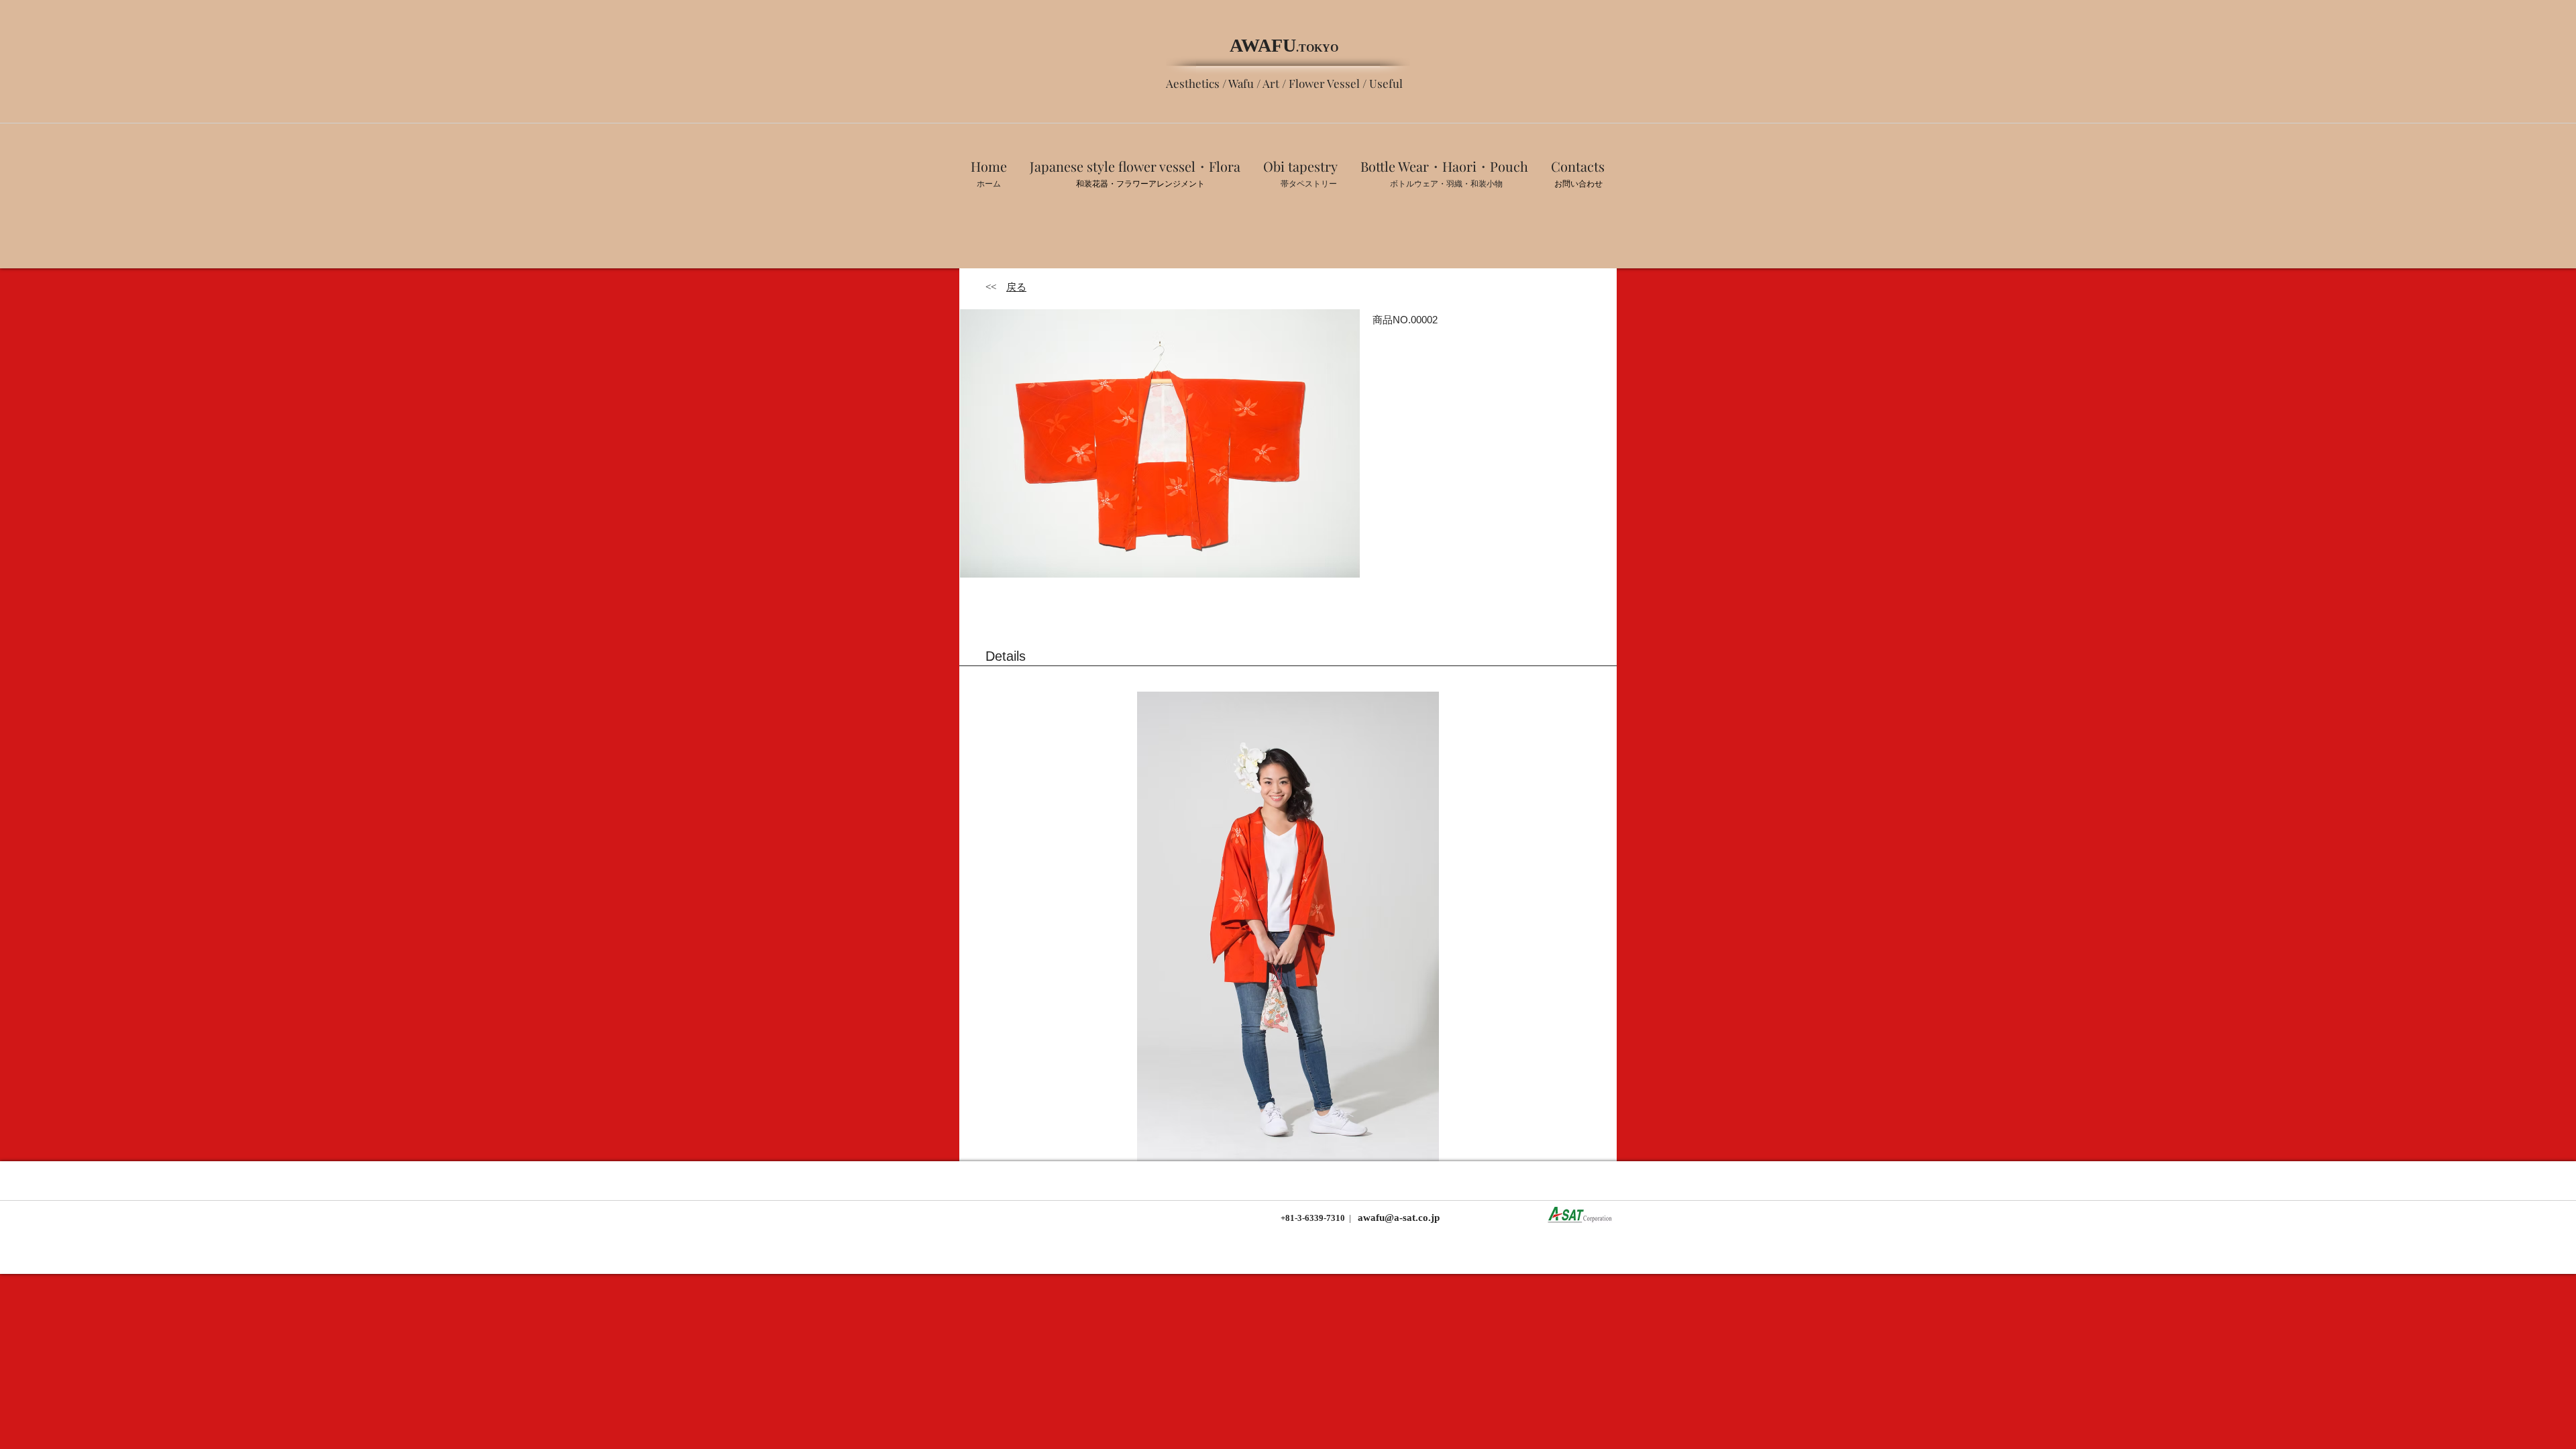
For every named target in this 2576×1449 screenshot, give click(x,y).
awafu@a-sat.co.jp (1397, 1218)
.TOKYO (1317, 48)
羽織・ (1458, 184)
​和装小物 (1487, 184)
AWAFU (1263, 45)
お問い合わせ (1578, 184)
